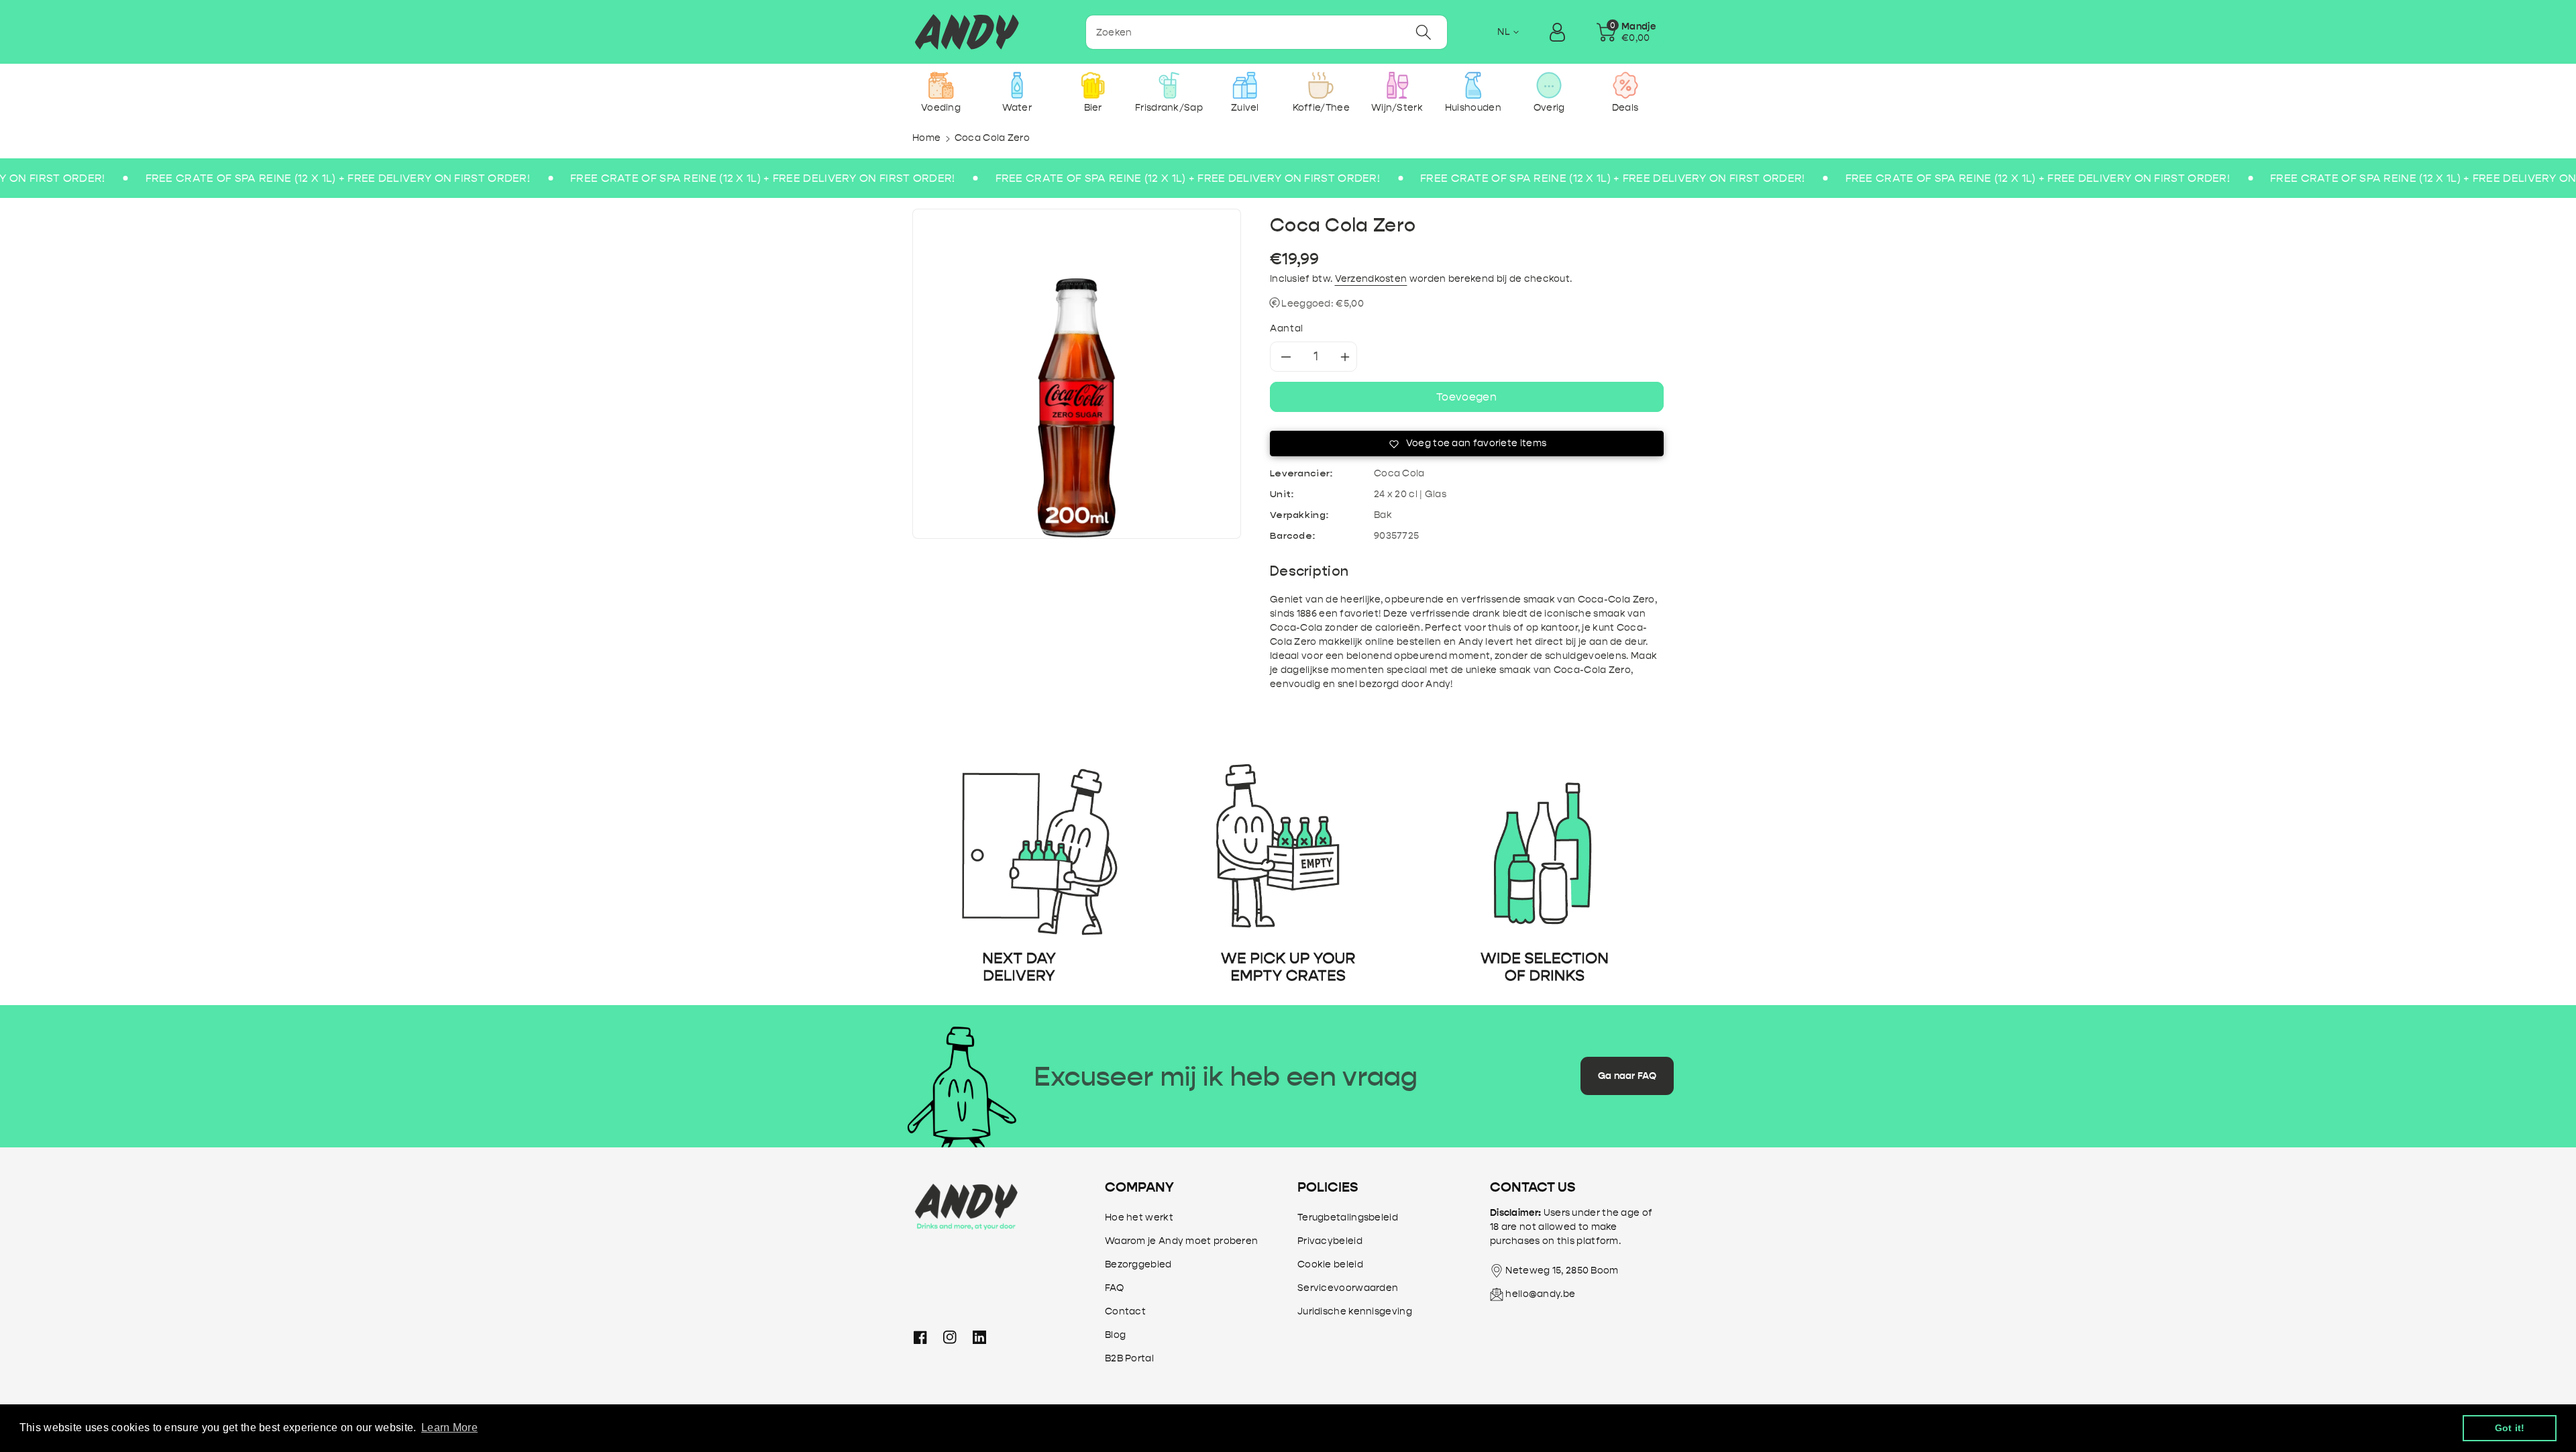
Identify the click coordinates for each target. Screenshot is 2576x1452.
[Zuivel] (1245, 85)
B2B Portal (1129, 1358)
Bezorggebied (1138, 1264)
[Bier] (1093, 85)
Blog (1115, 1335)
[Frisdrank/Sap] (1169, 85)
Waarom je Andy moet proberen (1181, 1241)
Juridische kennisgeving (1355, 1311)
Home (926, 138)
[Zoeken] (1424, 32)
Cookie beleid (1330, 1264)
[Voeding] (941, 85)
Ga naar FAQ (1627, 1076)
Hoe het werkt (1139, 1217)
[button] (1626, 32)
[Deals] (1625, 85)
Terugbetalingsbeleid (1348, 1217)
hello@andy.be (1540, 1294)
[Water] (1017, 85)
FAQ (1114, 1288)
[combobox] (1267, 32)
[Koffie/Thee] (1321, 85)
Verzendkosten (1371, 279)
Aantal (1287, 328)
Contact (1125, 1311)
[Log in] (1557, 32)
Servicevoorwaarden (1348, 1288)
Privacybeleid (1330, 1241)
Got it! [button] (2510, 1428)
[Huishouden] (1473, 85)
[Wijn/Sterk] (1397, 85)
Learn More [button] (449, 1428)
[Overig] (1549, 85)
